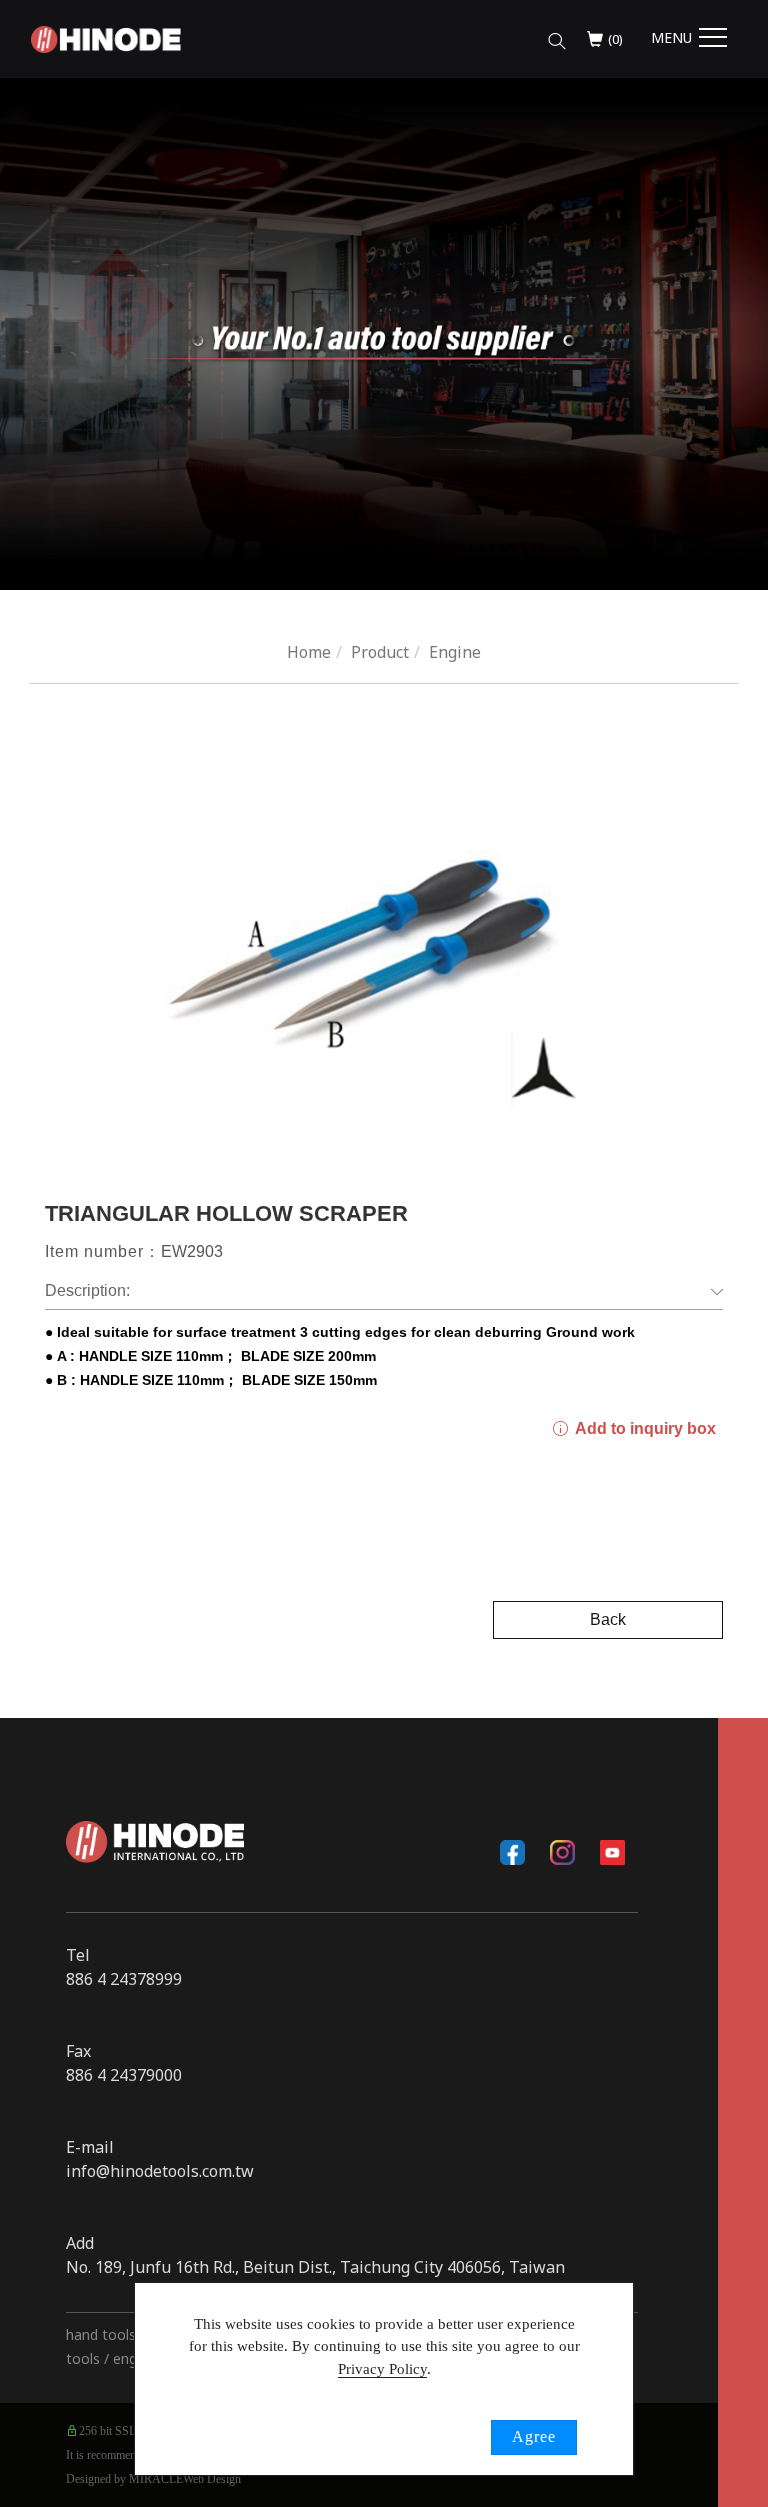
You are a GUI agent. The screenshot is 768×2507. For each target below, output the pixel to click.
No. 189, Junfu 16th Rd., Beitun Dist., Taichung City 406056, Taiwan (315, 2267)
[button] (557, 36)
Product (380, 652)
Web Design (212, 2479)
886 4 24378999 (124, 1979)
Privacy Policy (382, 2369)
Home (309, 652)
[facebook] (513, 1852)
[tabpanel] (384, 334)
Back (608, 1619)
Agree (534, 2436)
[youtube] (613, 1852)
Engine (455, 652)
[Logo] (106, 38)
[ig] (563, 1852)
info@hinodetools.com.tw (160, 2171)
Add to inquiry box (643, 1428)
